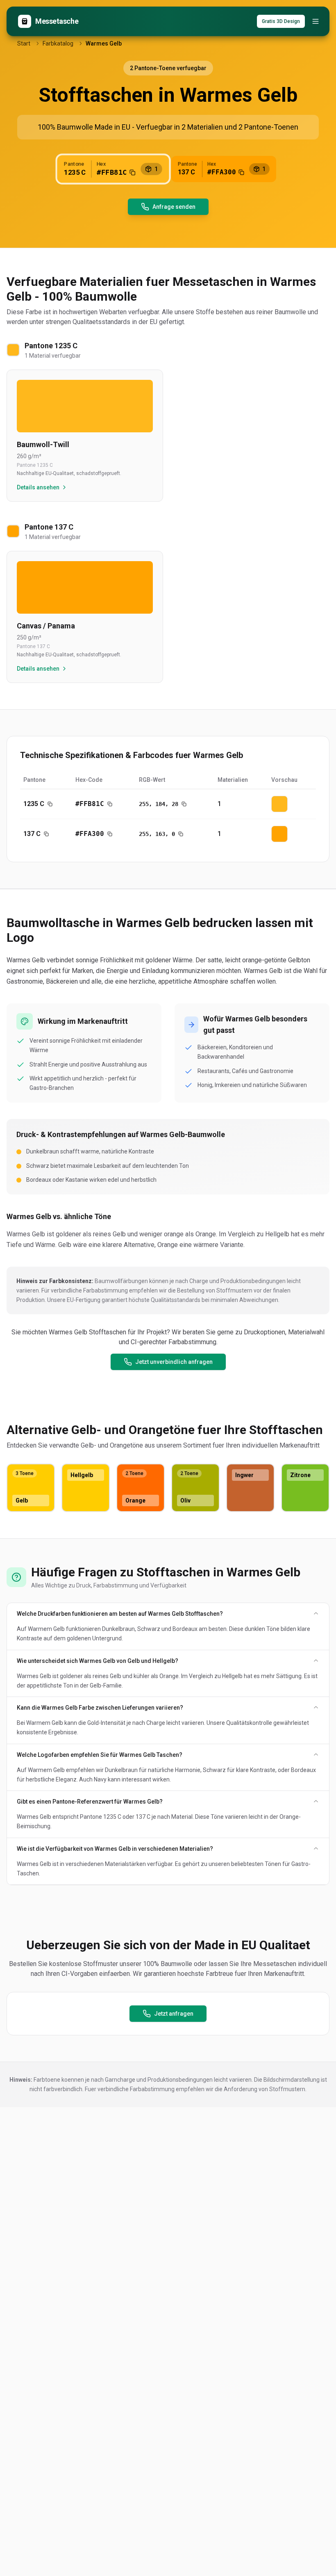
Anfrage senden (174, 207)
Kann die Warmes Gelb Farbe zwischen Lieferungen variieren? (100, 1708)
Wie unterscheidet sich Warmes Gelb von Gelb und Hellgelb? (98, 1661)
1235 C (34, 804)
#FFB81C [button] (112, 172)
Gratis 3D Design (281, 21)
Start (24, 43)
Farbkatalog (58, 43)
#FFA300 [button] (222, 172)
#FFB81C (90, 804)
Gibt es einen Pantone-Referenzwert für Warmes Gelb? (90, 1802)
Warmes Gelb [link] (104, 43)
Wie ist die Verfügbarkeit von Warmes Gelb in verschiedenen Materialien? (115, 1849)
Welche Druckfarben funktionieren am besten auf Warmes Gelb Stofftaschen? (120, 1614)
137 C (32, 834)
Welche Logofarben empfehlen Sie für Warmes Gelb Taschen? (100, 1755)
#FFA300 (90, 834)
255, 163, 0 (157, 834)
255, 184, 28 (159, 804)
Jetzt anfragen (174, 2014)
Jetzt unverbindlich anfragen (174, 1362)
